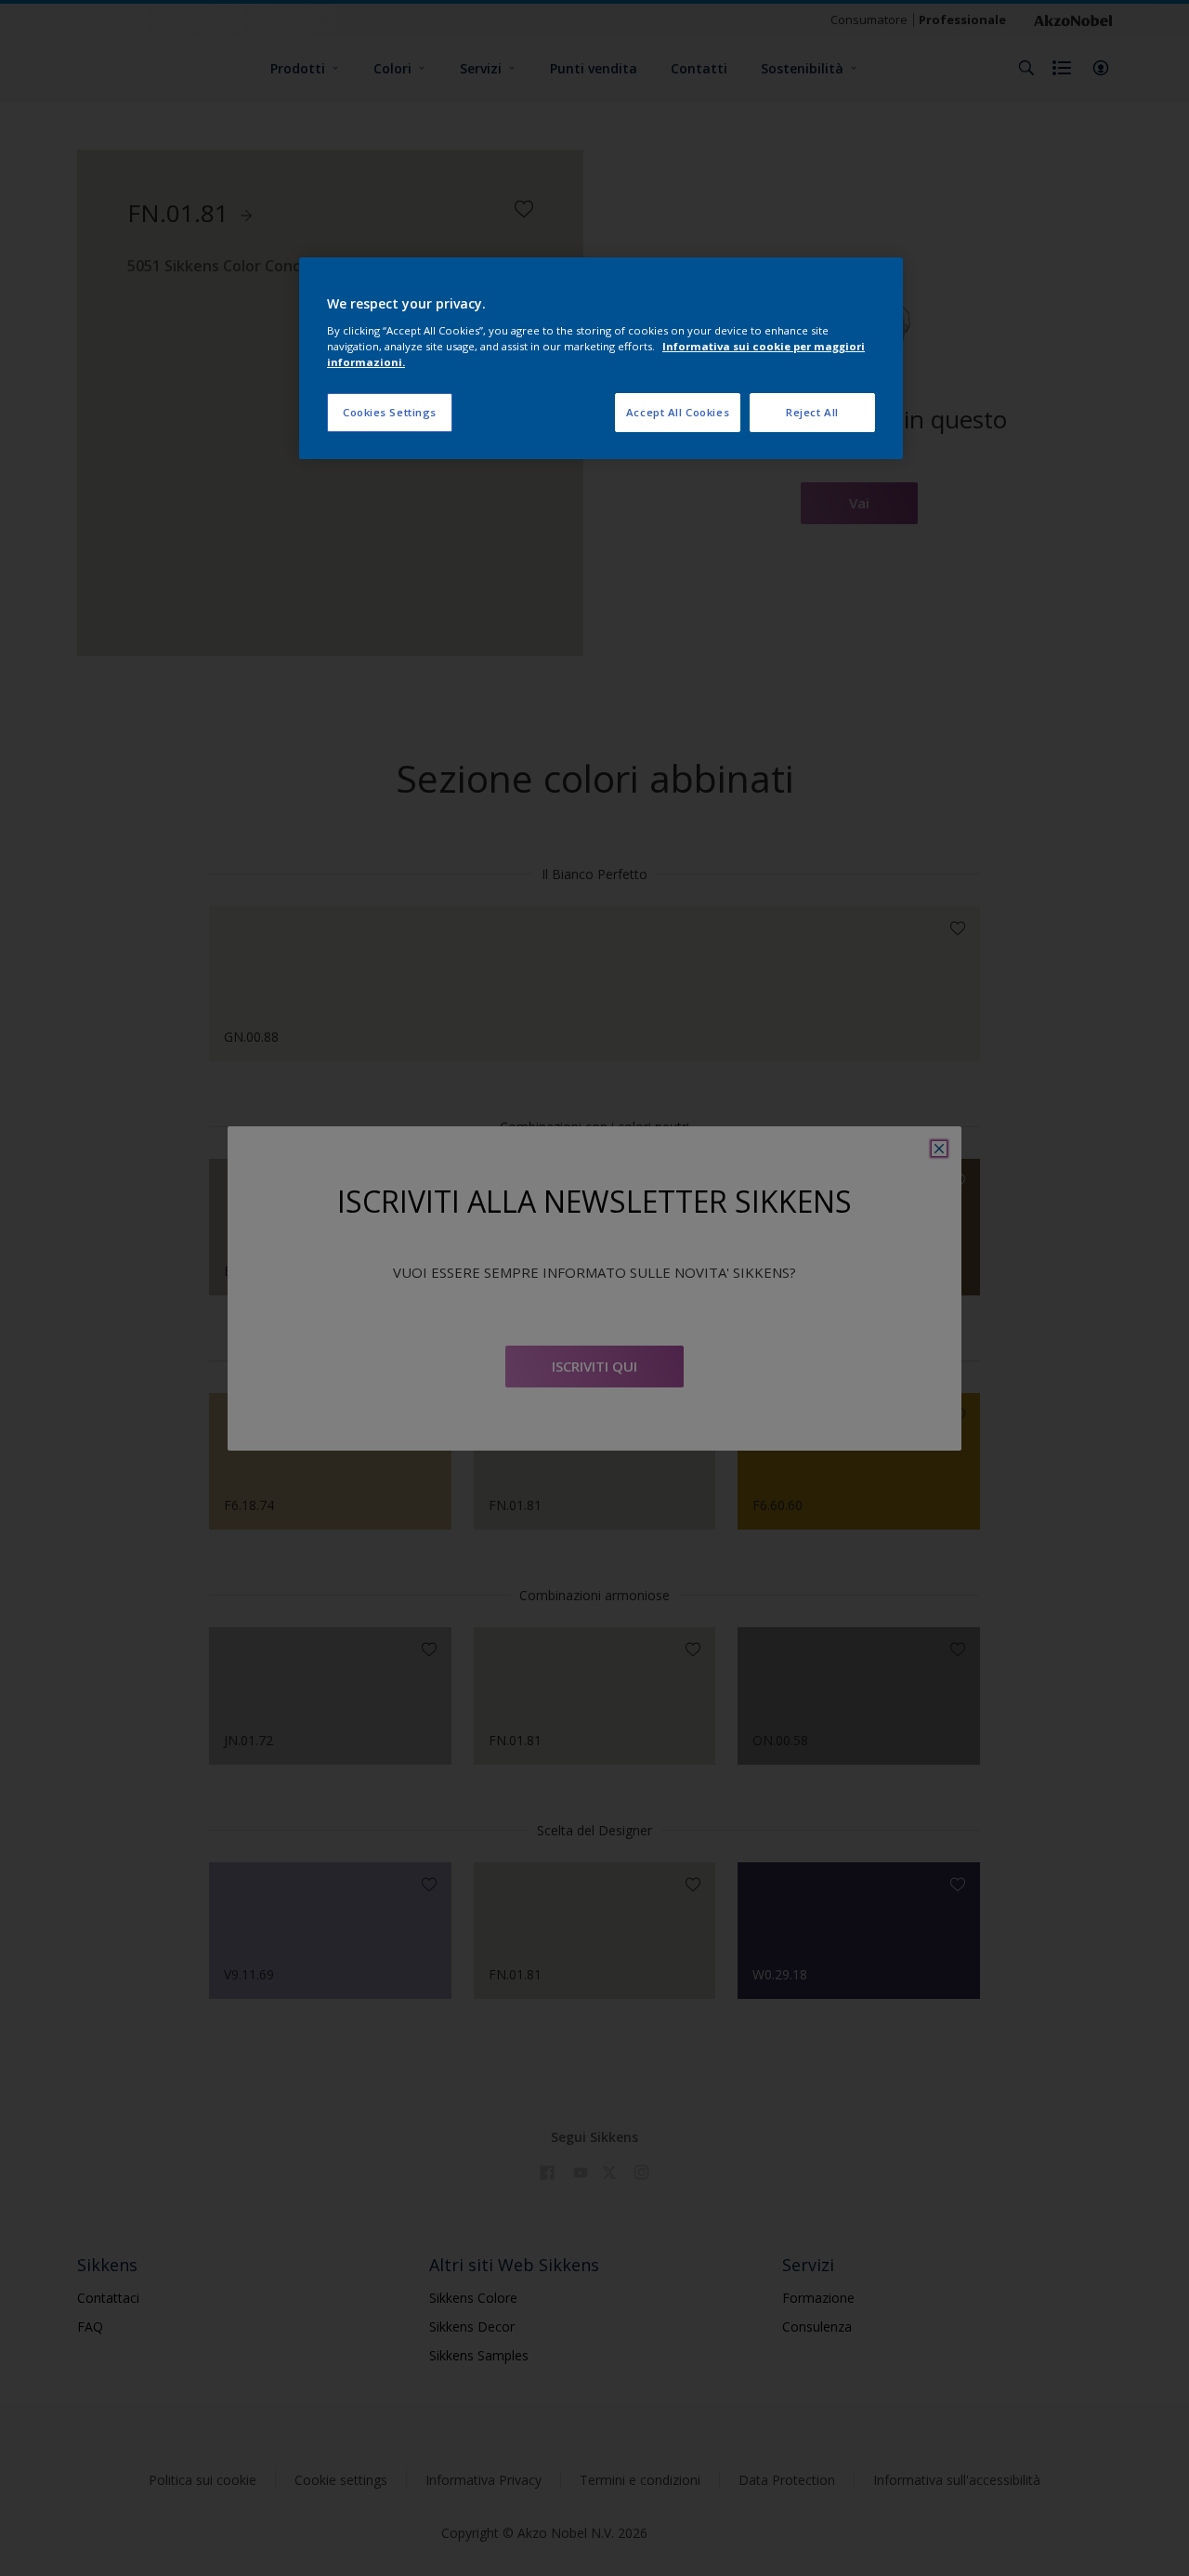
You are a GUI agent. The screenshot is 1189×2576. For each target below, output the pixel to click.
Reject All (812, 412)
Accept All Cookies (678, 412)
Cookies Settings (390, 412)
